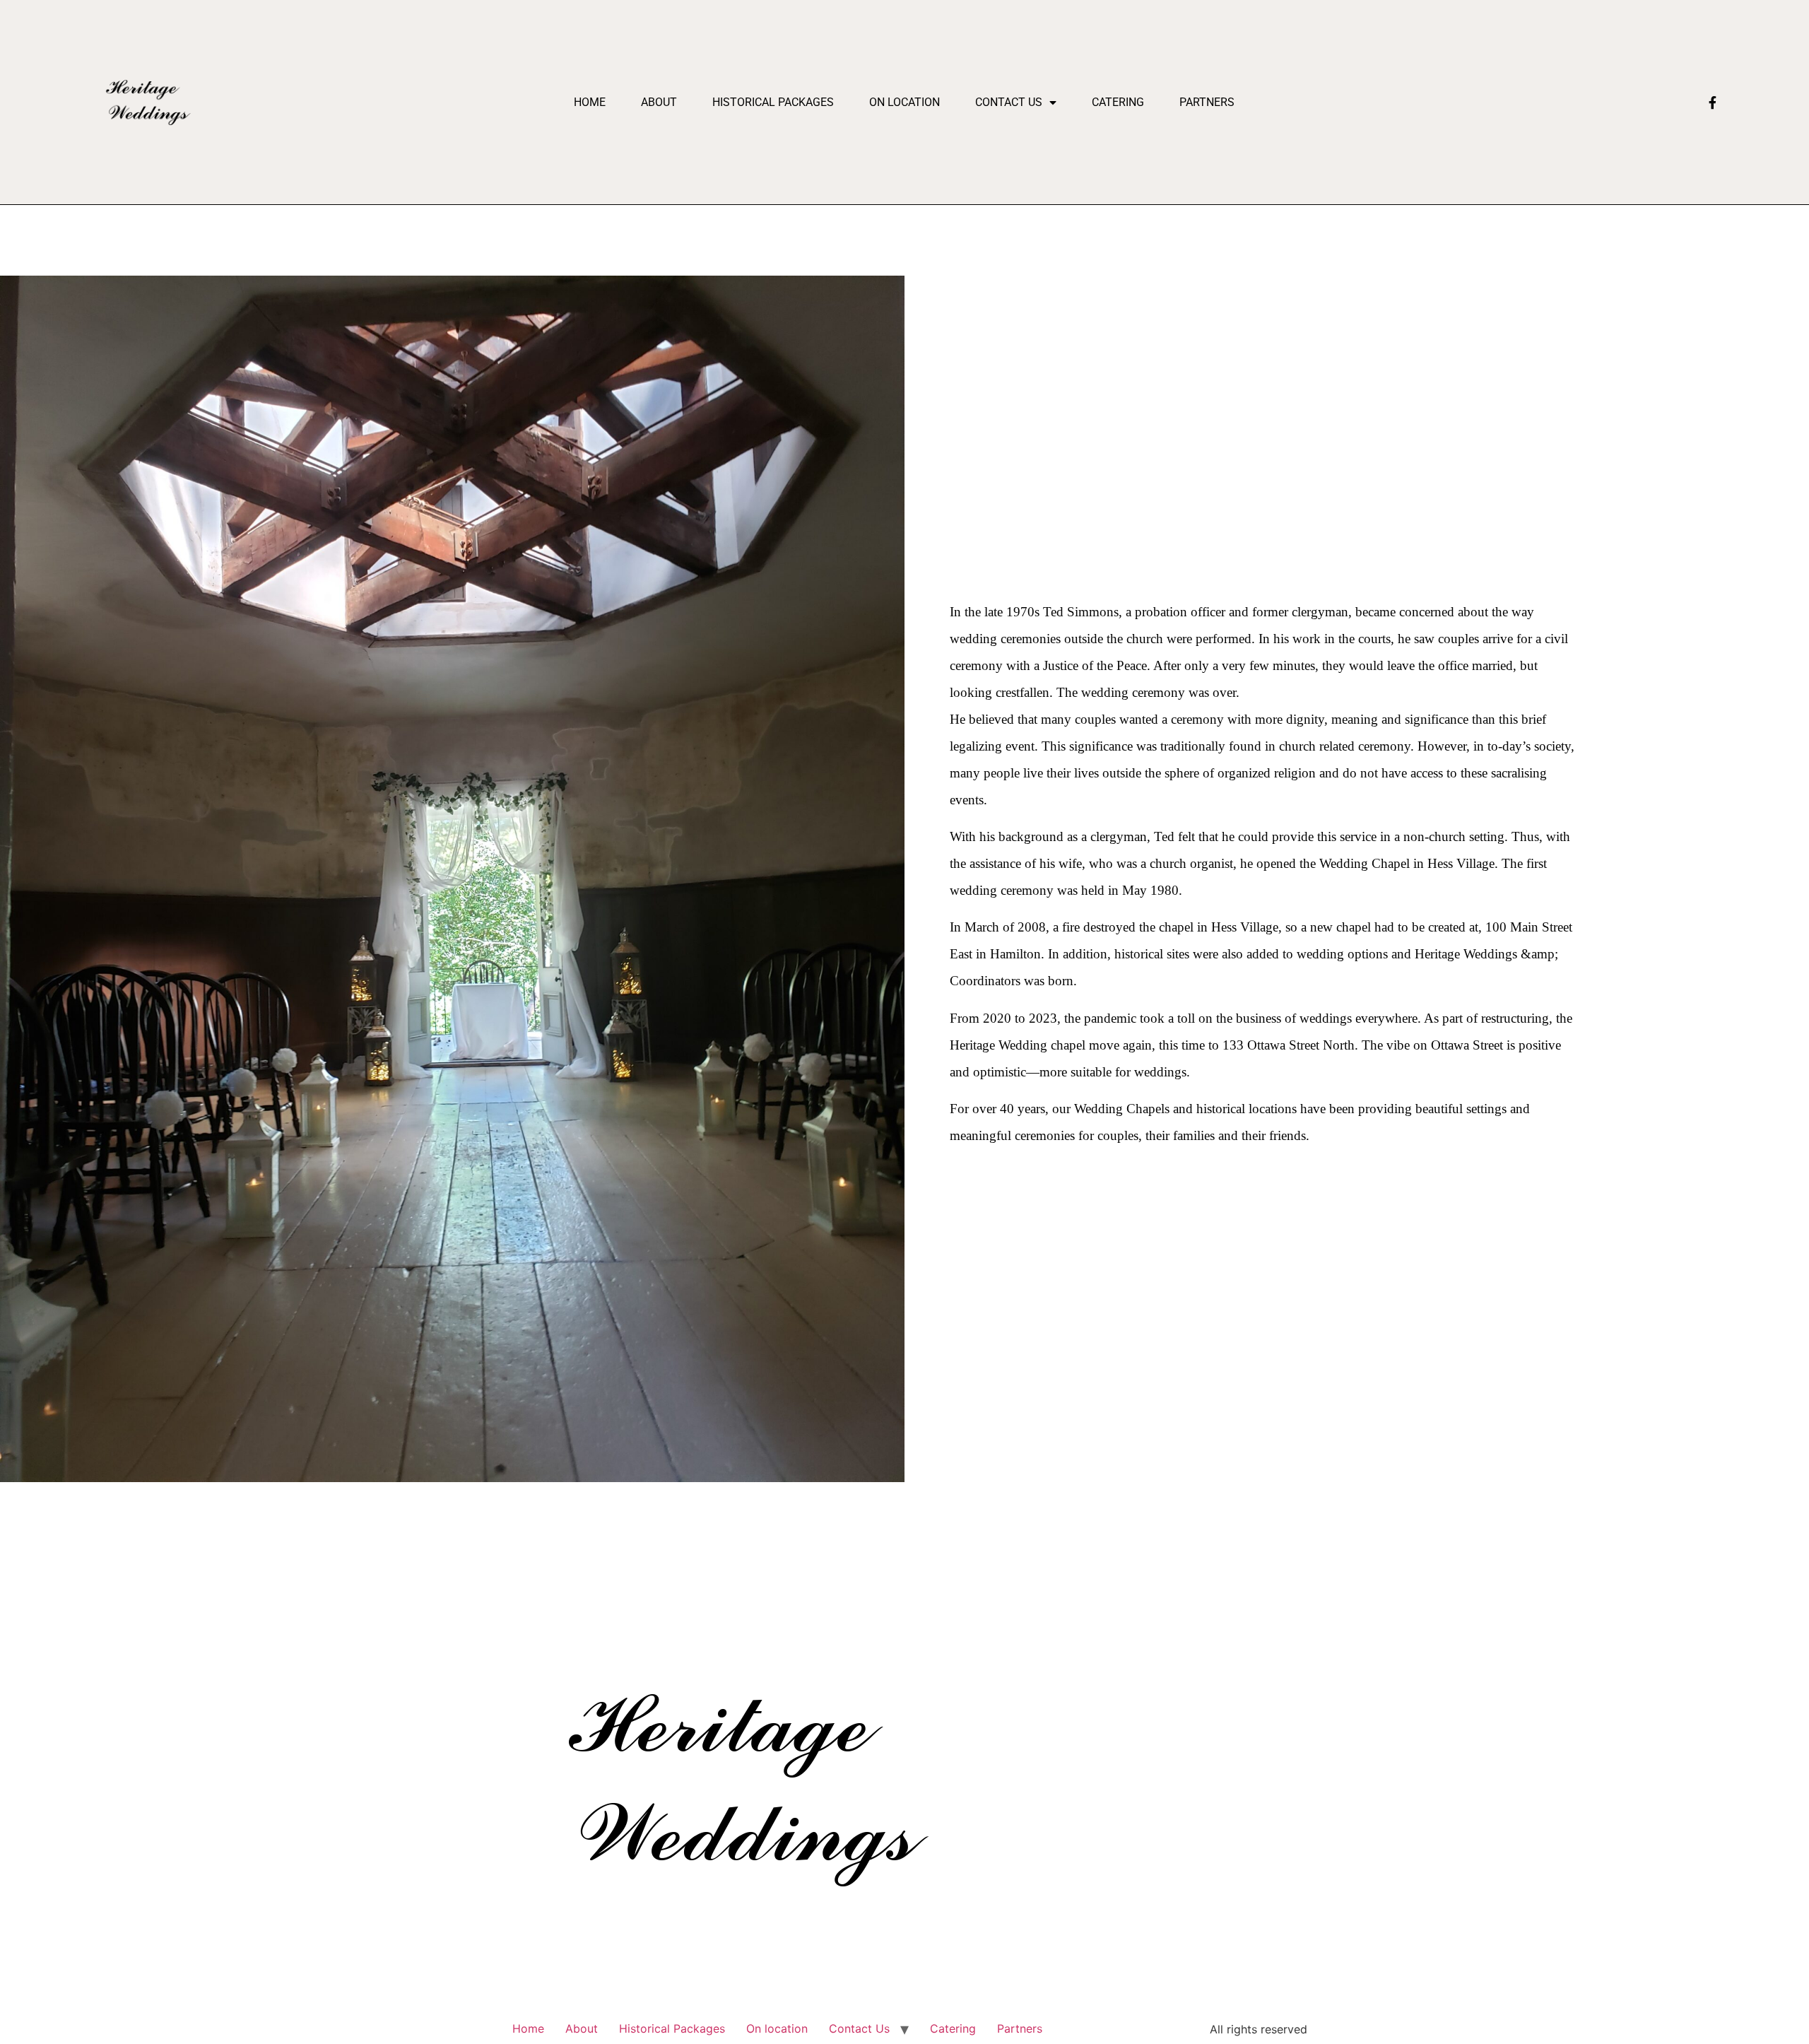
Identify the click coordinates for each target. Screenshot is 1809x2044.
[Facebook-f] (1712, 102)
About (659, 102)
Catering (1118, 102)
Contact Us (1009, 102)
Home (590, 102)
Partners (1207, 102)
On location (904, 102)
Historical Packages (773, 102)
